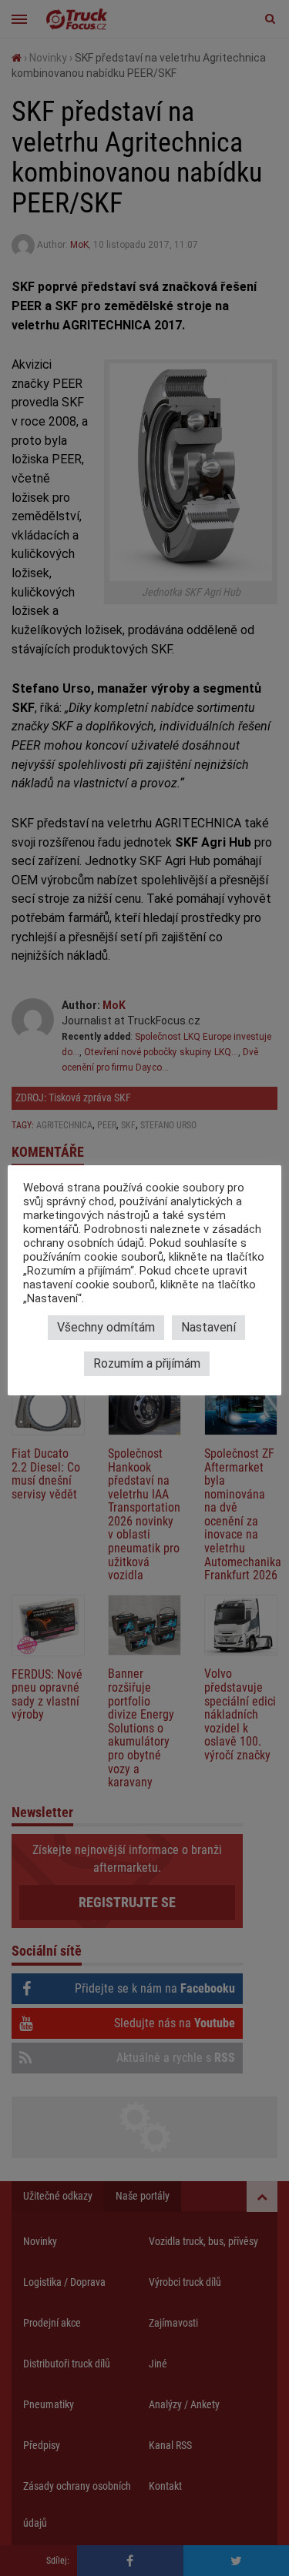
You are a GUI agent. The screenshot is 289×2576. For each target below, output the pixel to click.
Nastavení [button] (208, 1327)
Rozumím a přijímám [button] (147, 1363)
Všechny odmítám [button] (106, 1327)
